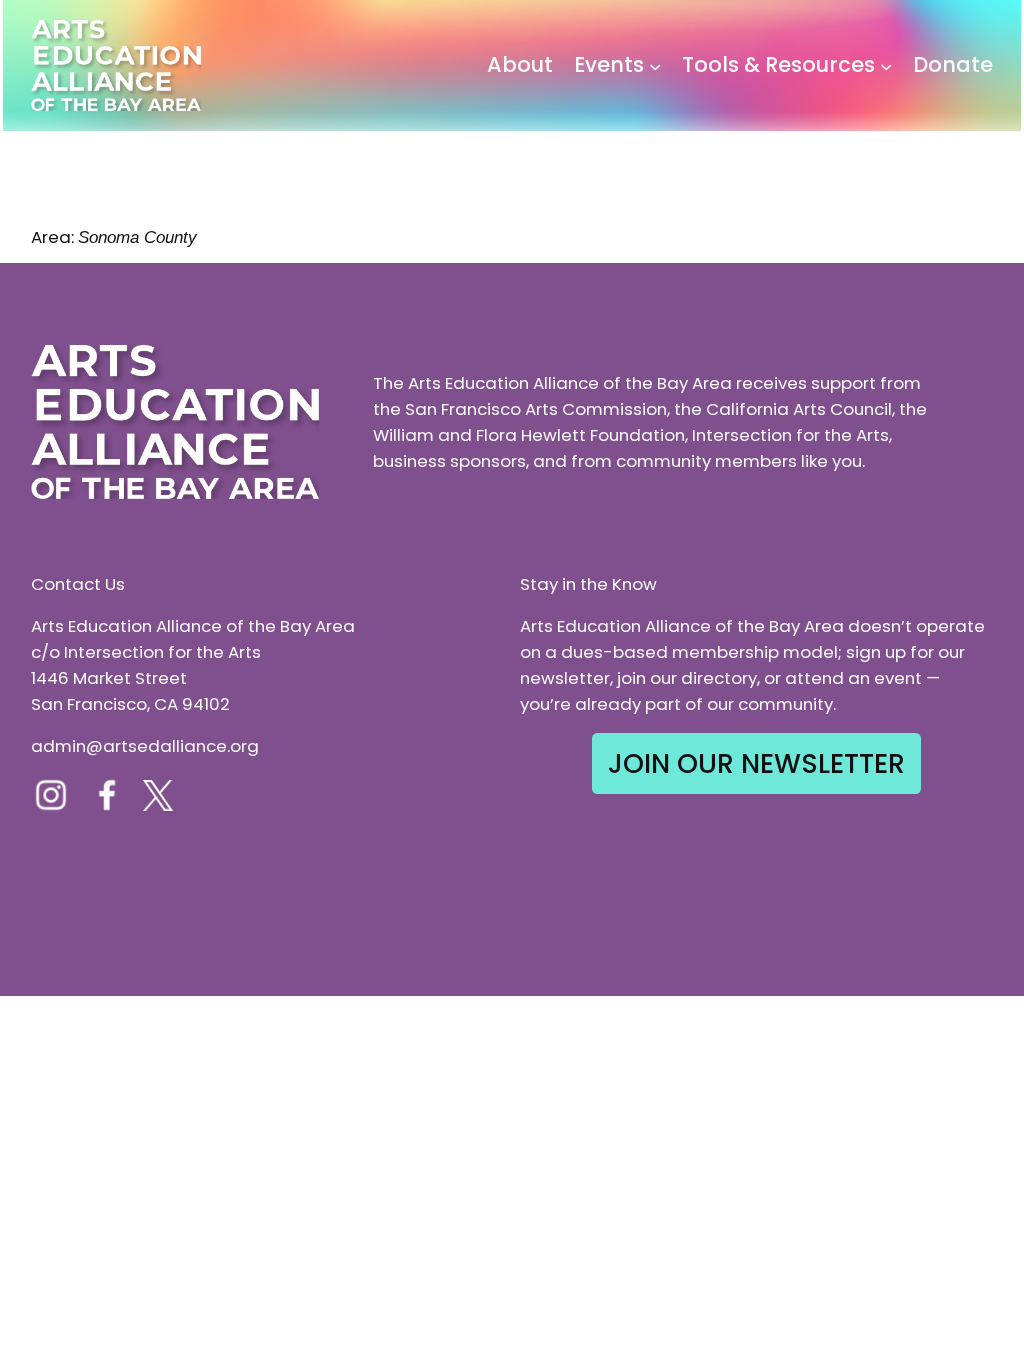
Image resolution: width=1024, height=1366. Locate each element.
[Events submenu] (655, 65)
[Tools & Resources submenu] (886, 65)
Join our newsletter (756, 763)
